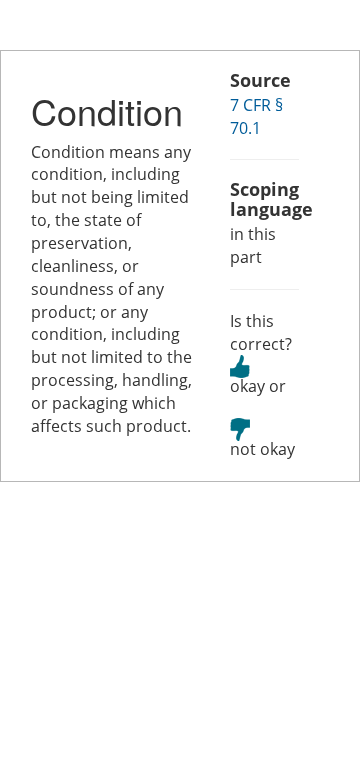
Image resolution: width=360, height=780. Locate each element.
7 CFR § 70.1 (256, 116)
